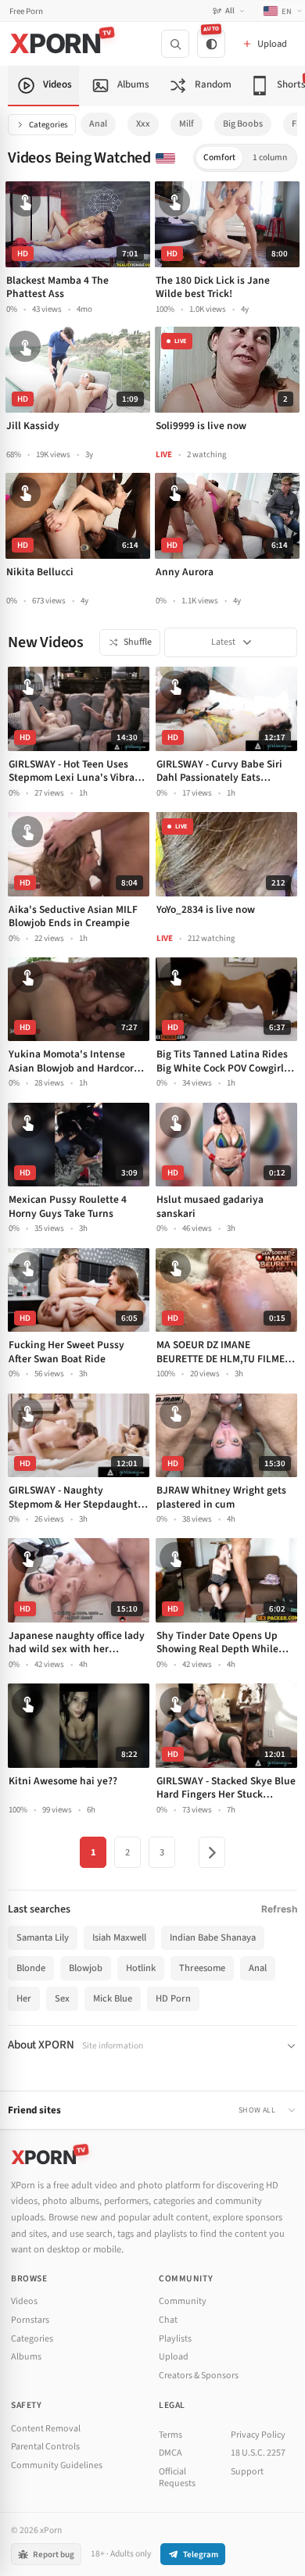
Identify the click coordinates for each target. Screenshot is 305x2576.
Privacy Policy (258, 2435)
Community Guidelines (57, 2465)
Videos (24, 2301)
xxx (143, 124)
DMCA (170, 2453)
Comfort (219, 157)
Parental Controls (45, 2447)
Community (183, 2301)
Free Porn (26, 11)
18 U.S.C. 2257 (258, 2453)
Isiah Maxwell (119, 1937)
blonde (31, 1968)
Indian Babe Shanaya (213, 1937)
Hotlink (141, 1968)
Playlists (175, 2339)
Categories (48, 125)
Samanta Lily (43, 1937)
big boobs (243, 124)
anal (98, 124)
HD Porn (173, 1998)
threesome (202, 1968)
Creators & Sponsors (199, 2376)
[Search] (175, 44)
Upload (174, 2357)
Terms (170, 2435)
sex (62, 1998)
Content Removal (46, 2429)
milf (187, 124)
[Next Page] (212, 1852)
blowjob (86, 1968)
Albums (26, 2357)
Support (247, 2472)
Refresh (279, 1909)
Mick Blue (113, 1998)
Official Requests (177, 2478)
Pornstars (30, 2320)
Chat (168, 2320)
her (24, 1998)
